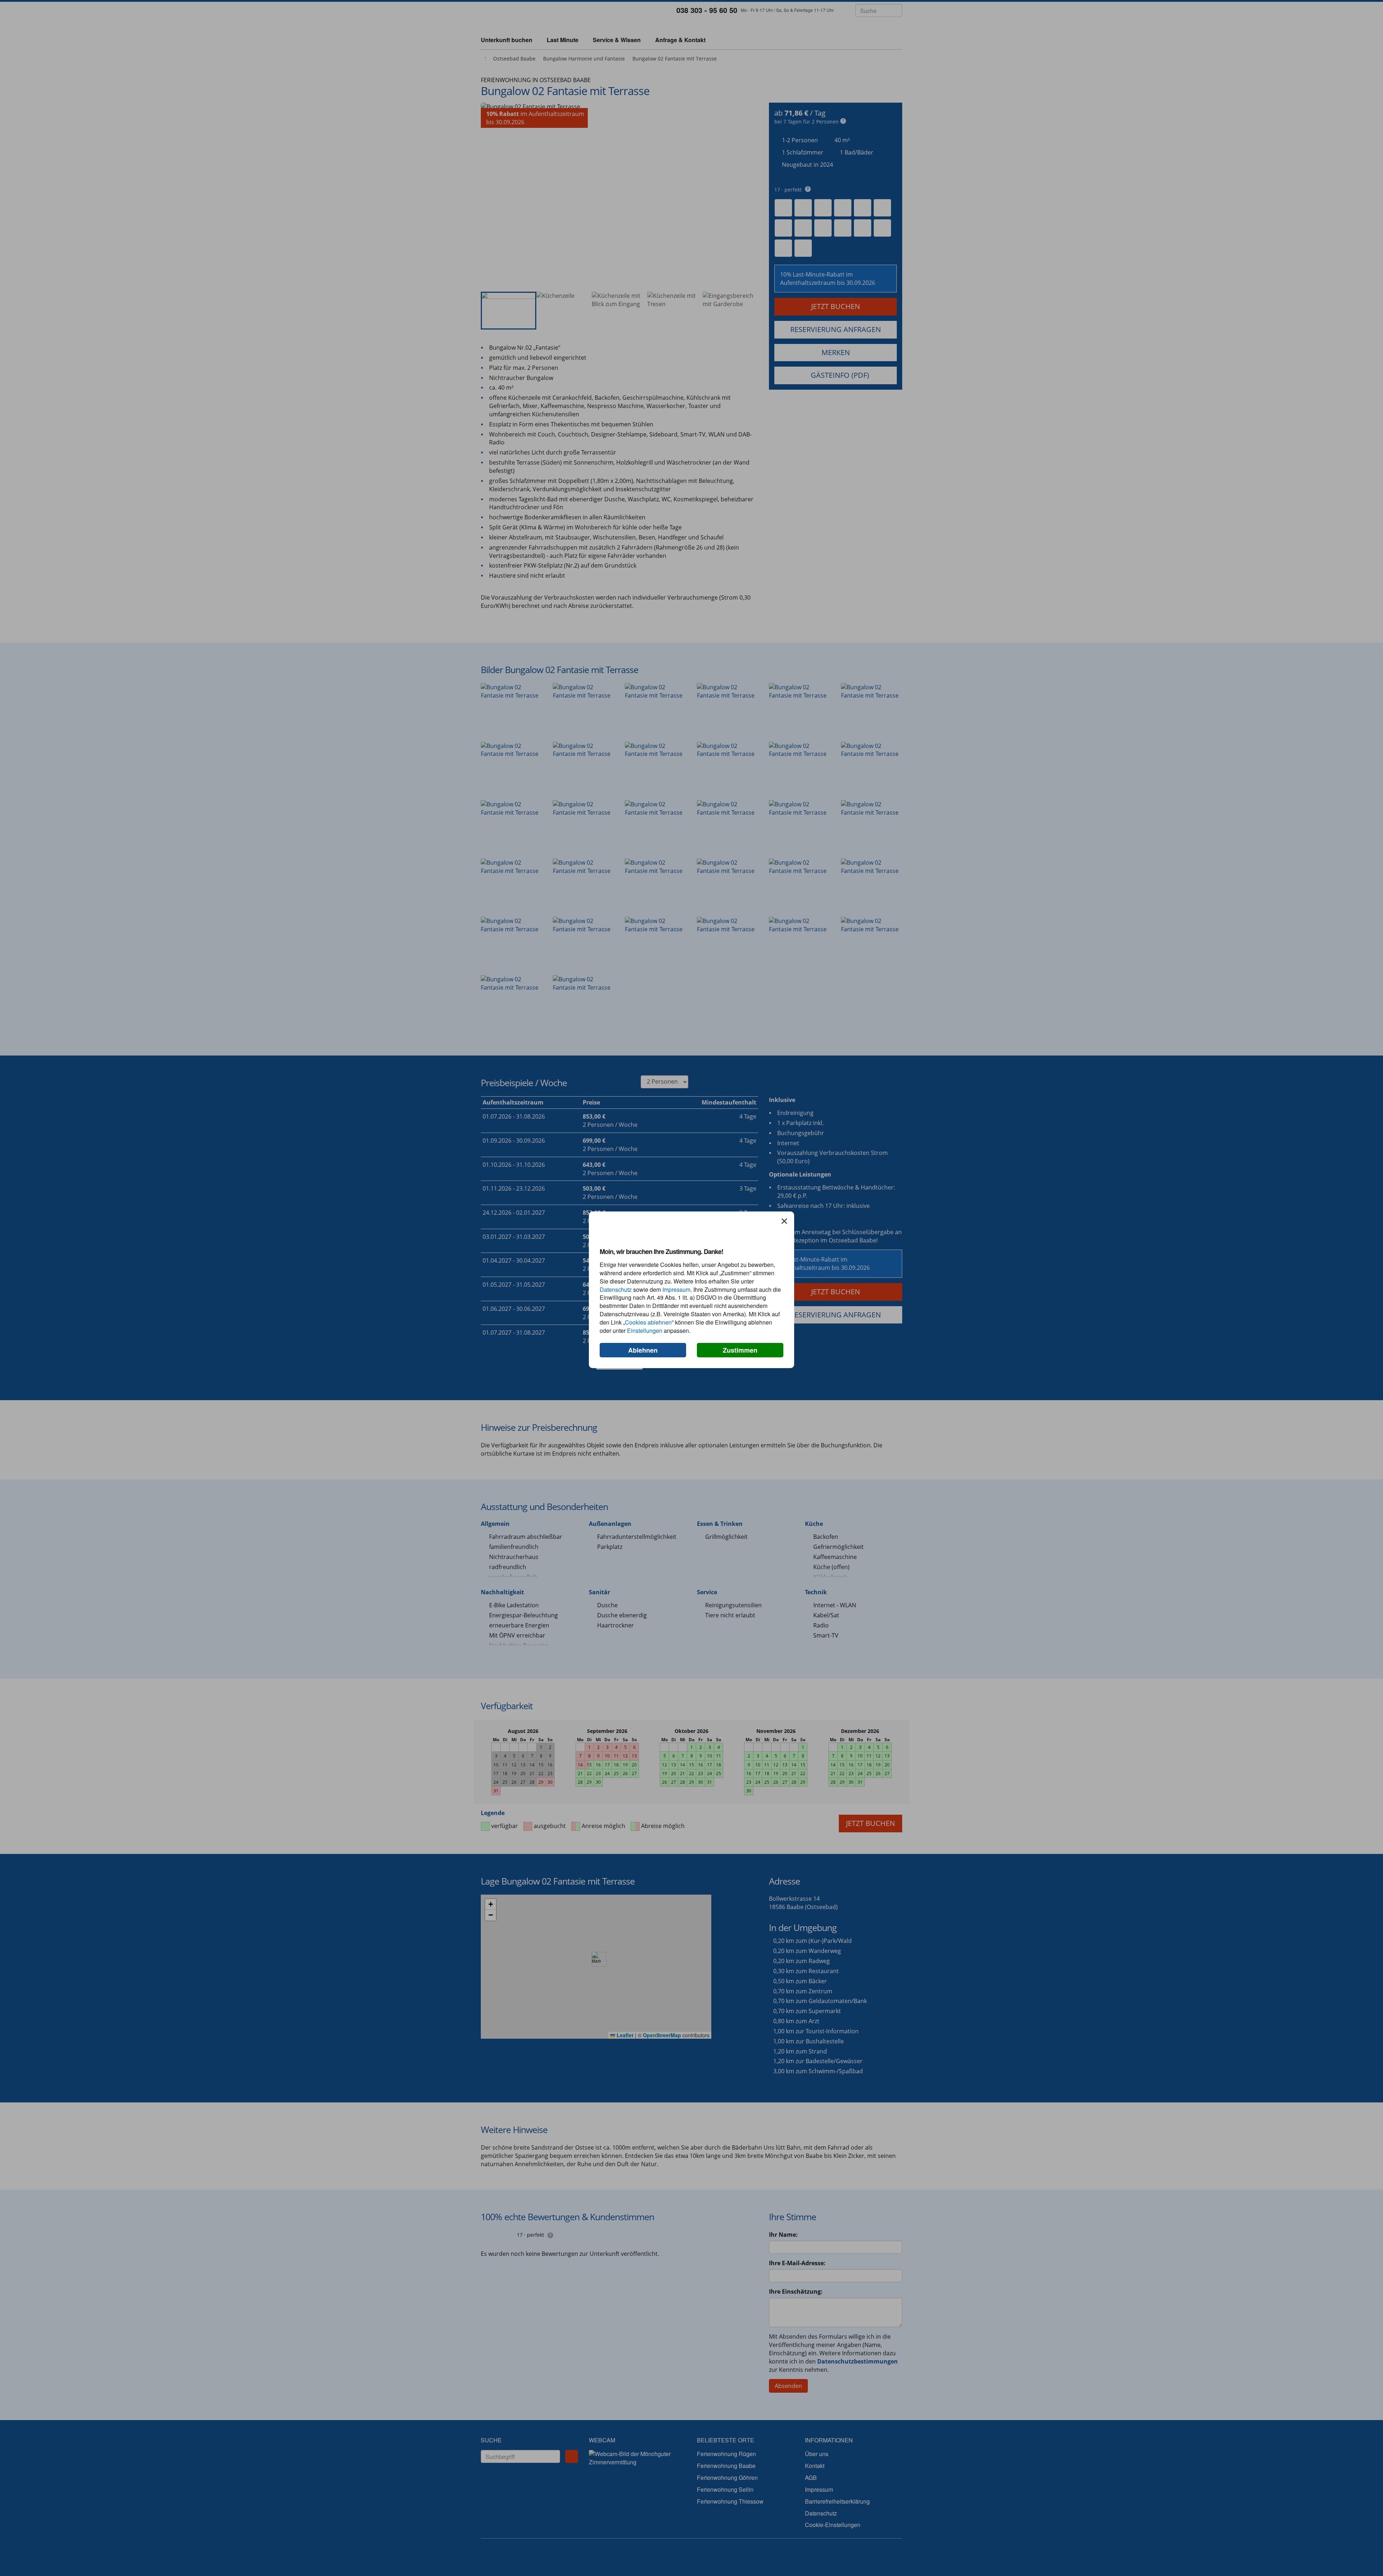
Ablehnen (643, 1350)
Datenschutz (616, 1289)
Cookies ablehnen (648, 1322)
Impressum (676, 1289)
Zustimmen (740, 1350)
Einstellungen (645, 1330)
